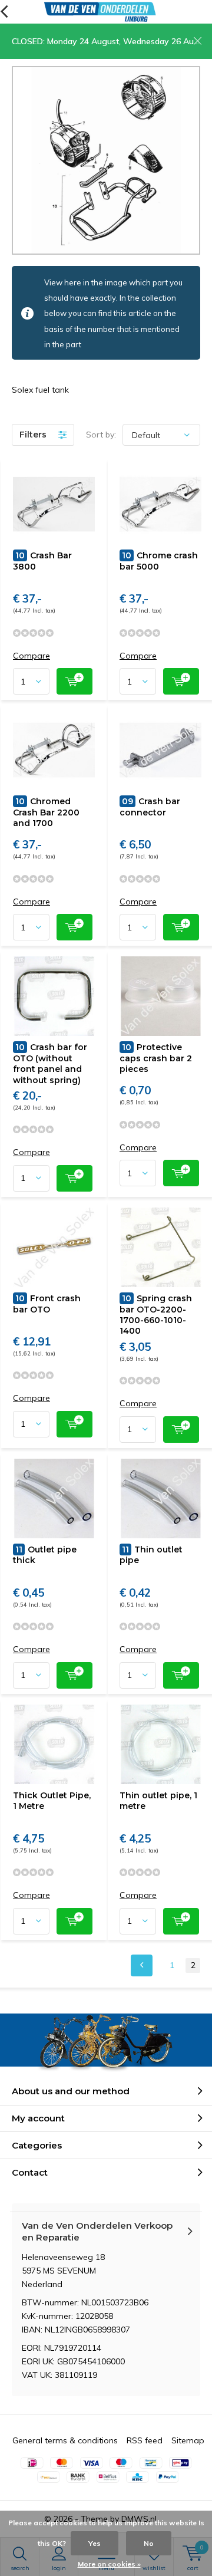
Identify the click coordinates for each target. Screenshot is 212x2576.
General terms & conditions (65, 2440)
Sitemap (188, 2440)
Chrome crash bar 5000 (159, 561)
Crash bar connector (150, 807)
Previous (142, 1965)
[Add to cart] (74, 681)
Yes (95, 2543)
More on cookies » (109, 2564)
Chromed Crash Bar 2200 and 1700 (46, 812)
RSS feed (145, 2440)
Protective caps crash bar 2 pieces (156, 1058)
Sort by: (101, 435)
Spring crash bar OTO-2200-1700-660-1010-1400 (156, 1315)
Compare (32, 656)
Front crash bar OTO (47, 1304)
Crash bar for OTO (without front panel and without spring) (50, 1063)
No (149, 2543)
